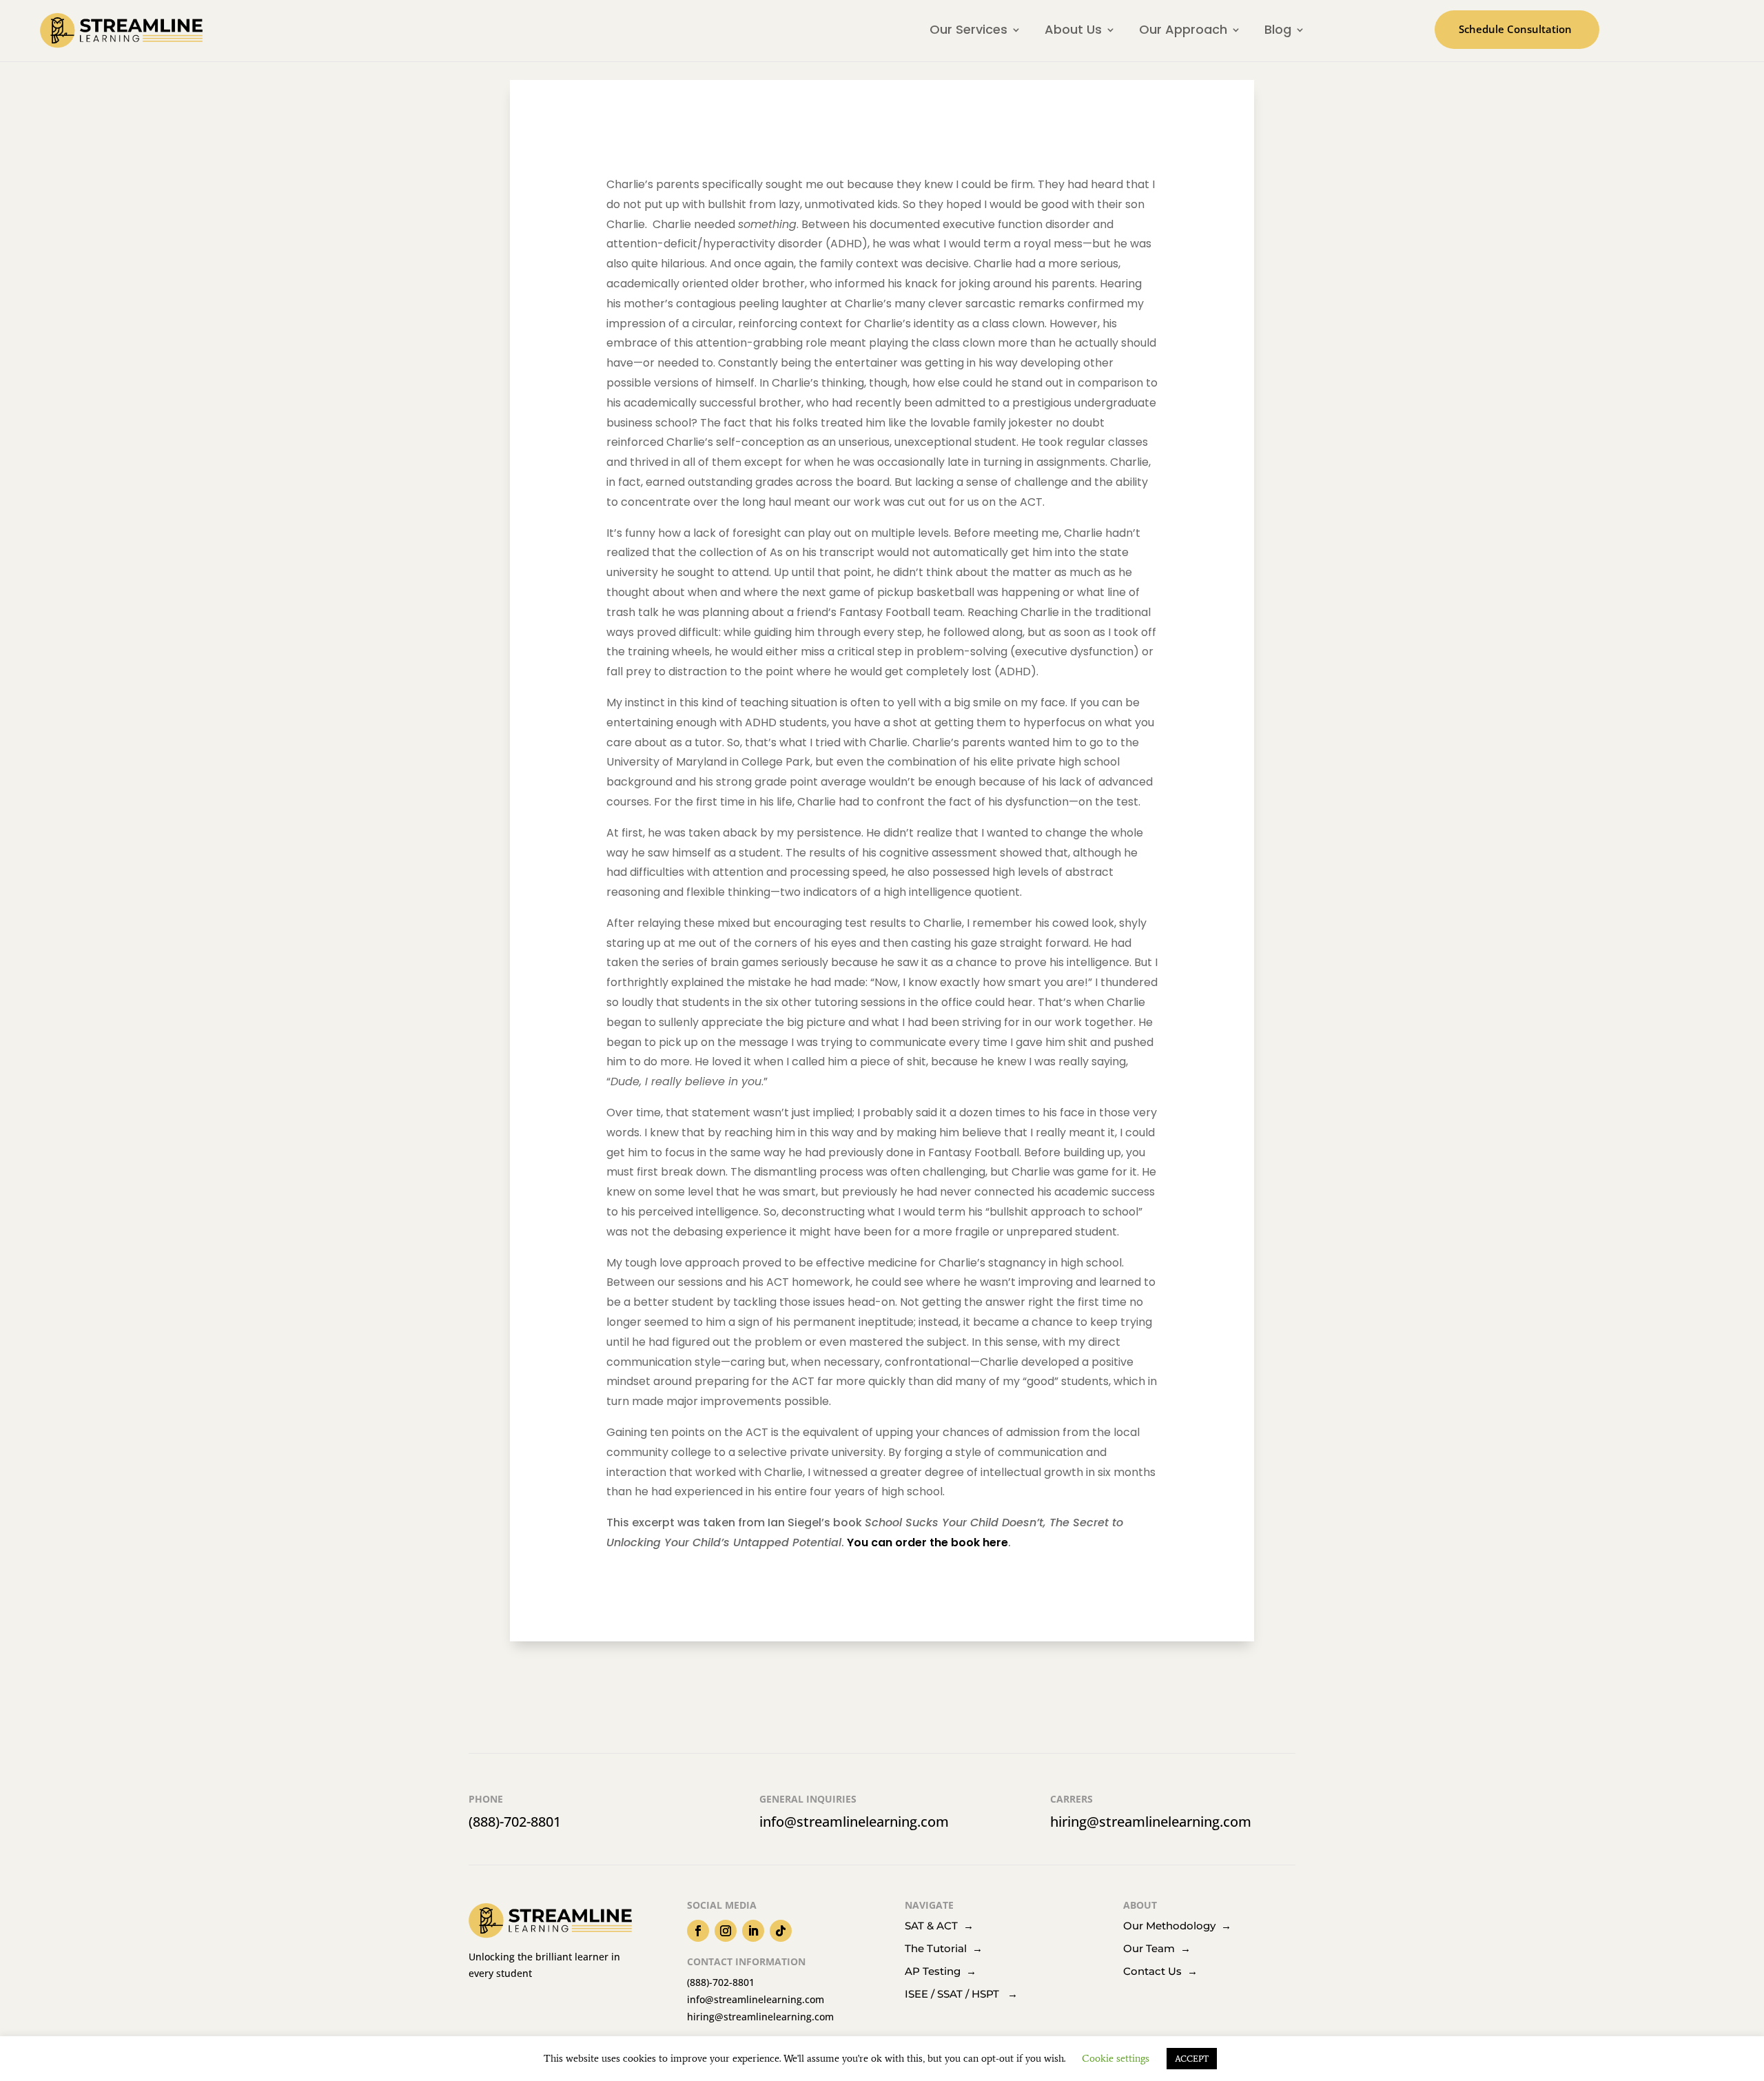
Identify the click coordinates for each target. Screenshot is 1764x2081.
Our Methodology (1172, 1926)
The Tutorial (944, 1948)
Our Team (1157, 1948)
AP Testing (941, 1971)
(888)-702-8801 (515, 1822)
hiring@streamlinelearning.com (1151, 1822)
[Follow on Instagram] (726, 1931)
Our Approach (1183, 29)
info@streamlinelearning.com (854, 1822)
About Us (1073, 29)
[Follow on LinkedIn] (753, 1931)
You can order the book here (927, 1542)
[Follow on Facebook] (698, 1931)
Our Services (968, 29)
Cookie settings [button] (1116, 2058)
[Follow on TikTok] (781, 1931)
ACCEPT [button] (1192, 2059)
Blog (1278, 29)
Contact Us (1160, 1971)
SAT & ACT (934, 1926)
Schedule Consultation (1515, 29)
